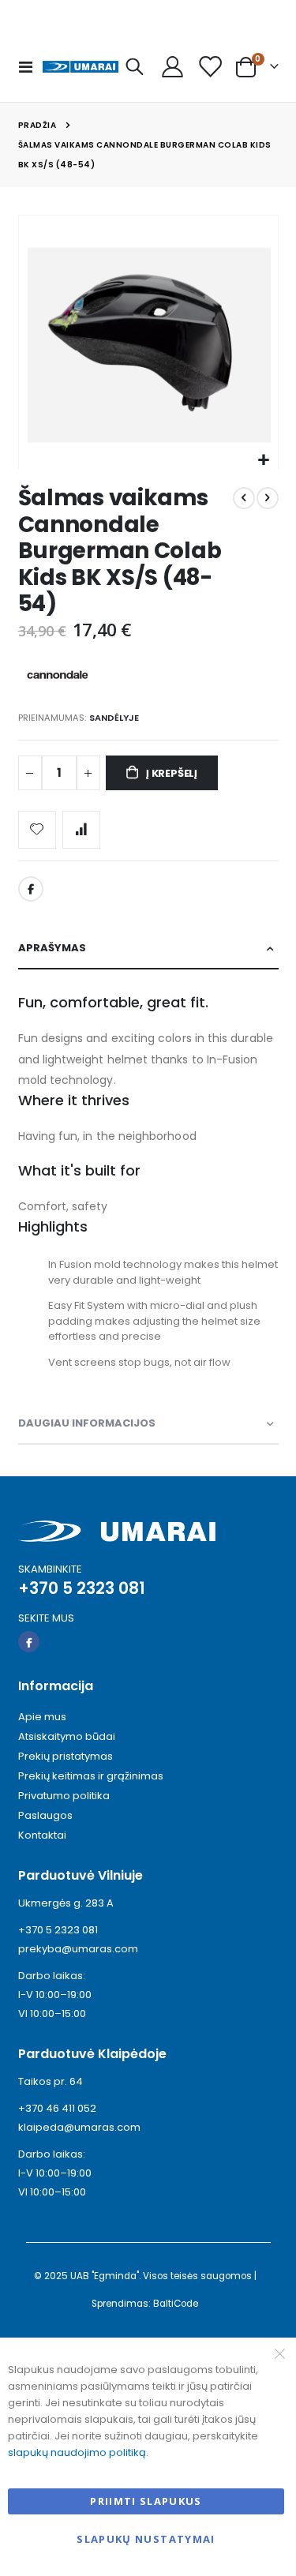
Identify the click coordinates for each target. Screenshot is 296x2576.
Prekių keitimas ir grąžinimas (91, 1776)
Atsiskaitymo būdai (67, 1736)
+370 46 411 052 (57, 2108)
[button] (264, 461)
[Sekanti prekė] (268, 498)
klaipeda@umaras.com (79, 2127)
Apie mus (42, 1717)
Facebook (31, 889)
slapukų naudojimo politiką (77, 2452)
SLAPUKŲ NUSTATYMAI (146, 2539)
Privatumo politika (64, 1796)
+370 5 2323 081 (58, 1930)
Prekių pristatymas (66, 1756)
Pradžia (37, 125)
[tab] (148, 949)
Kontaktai (42, 1835)
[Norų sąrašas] (210, 67)
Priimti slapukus (146, 2501)
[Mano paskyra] (172, 67)
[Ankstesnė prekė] (244, 498)
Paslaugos (45, 1815)
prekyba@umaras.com (78, 1949)
